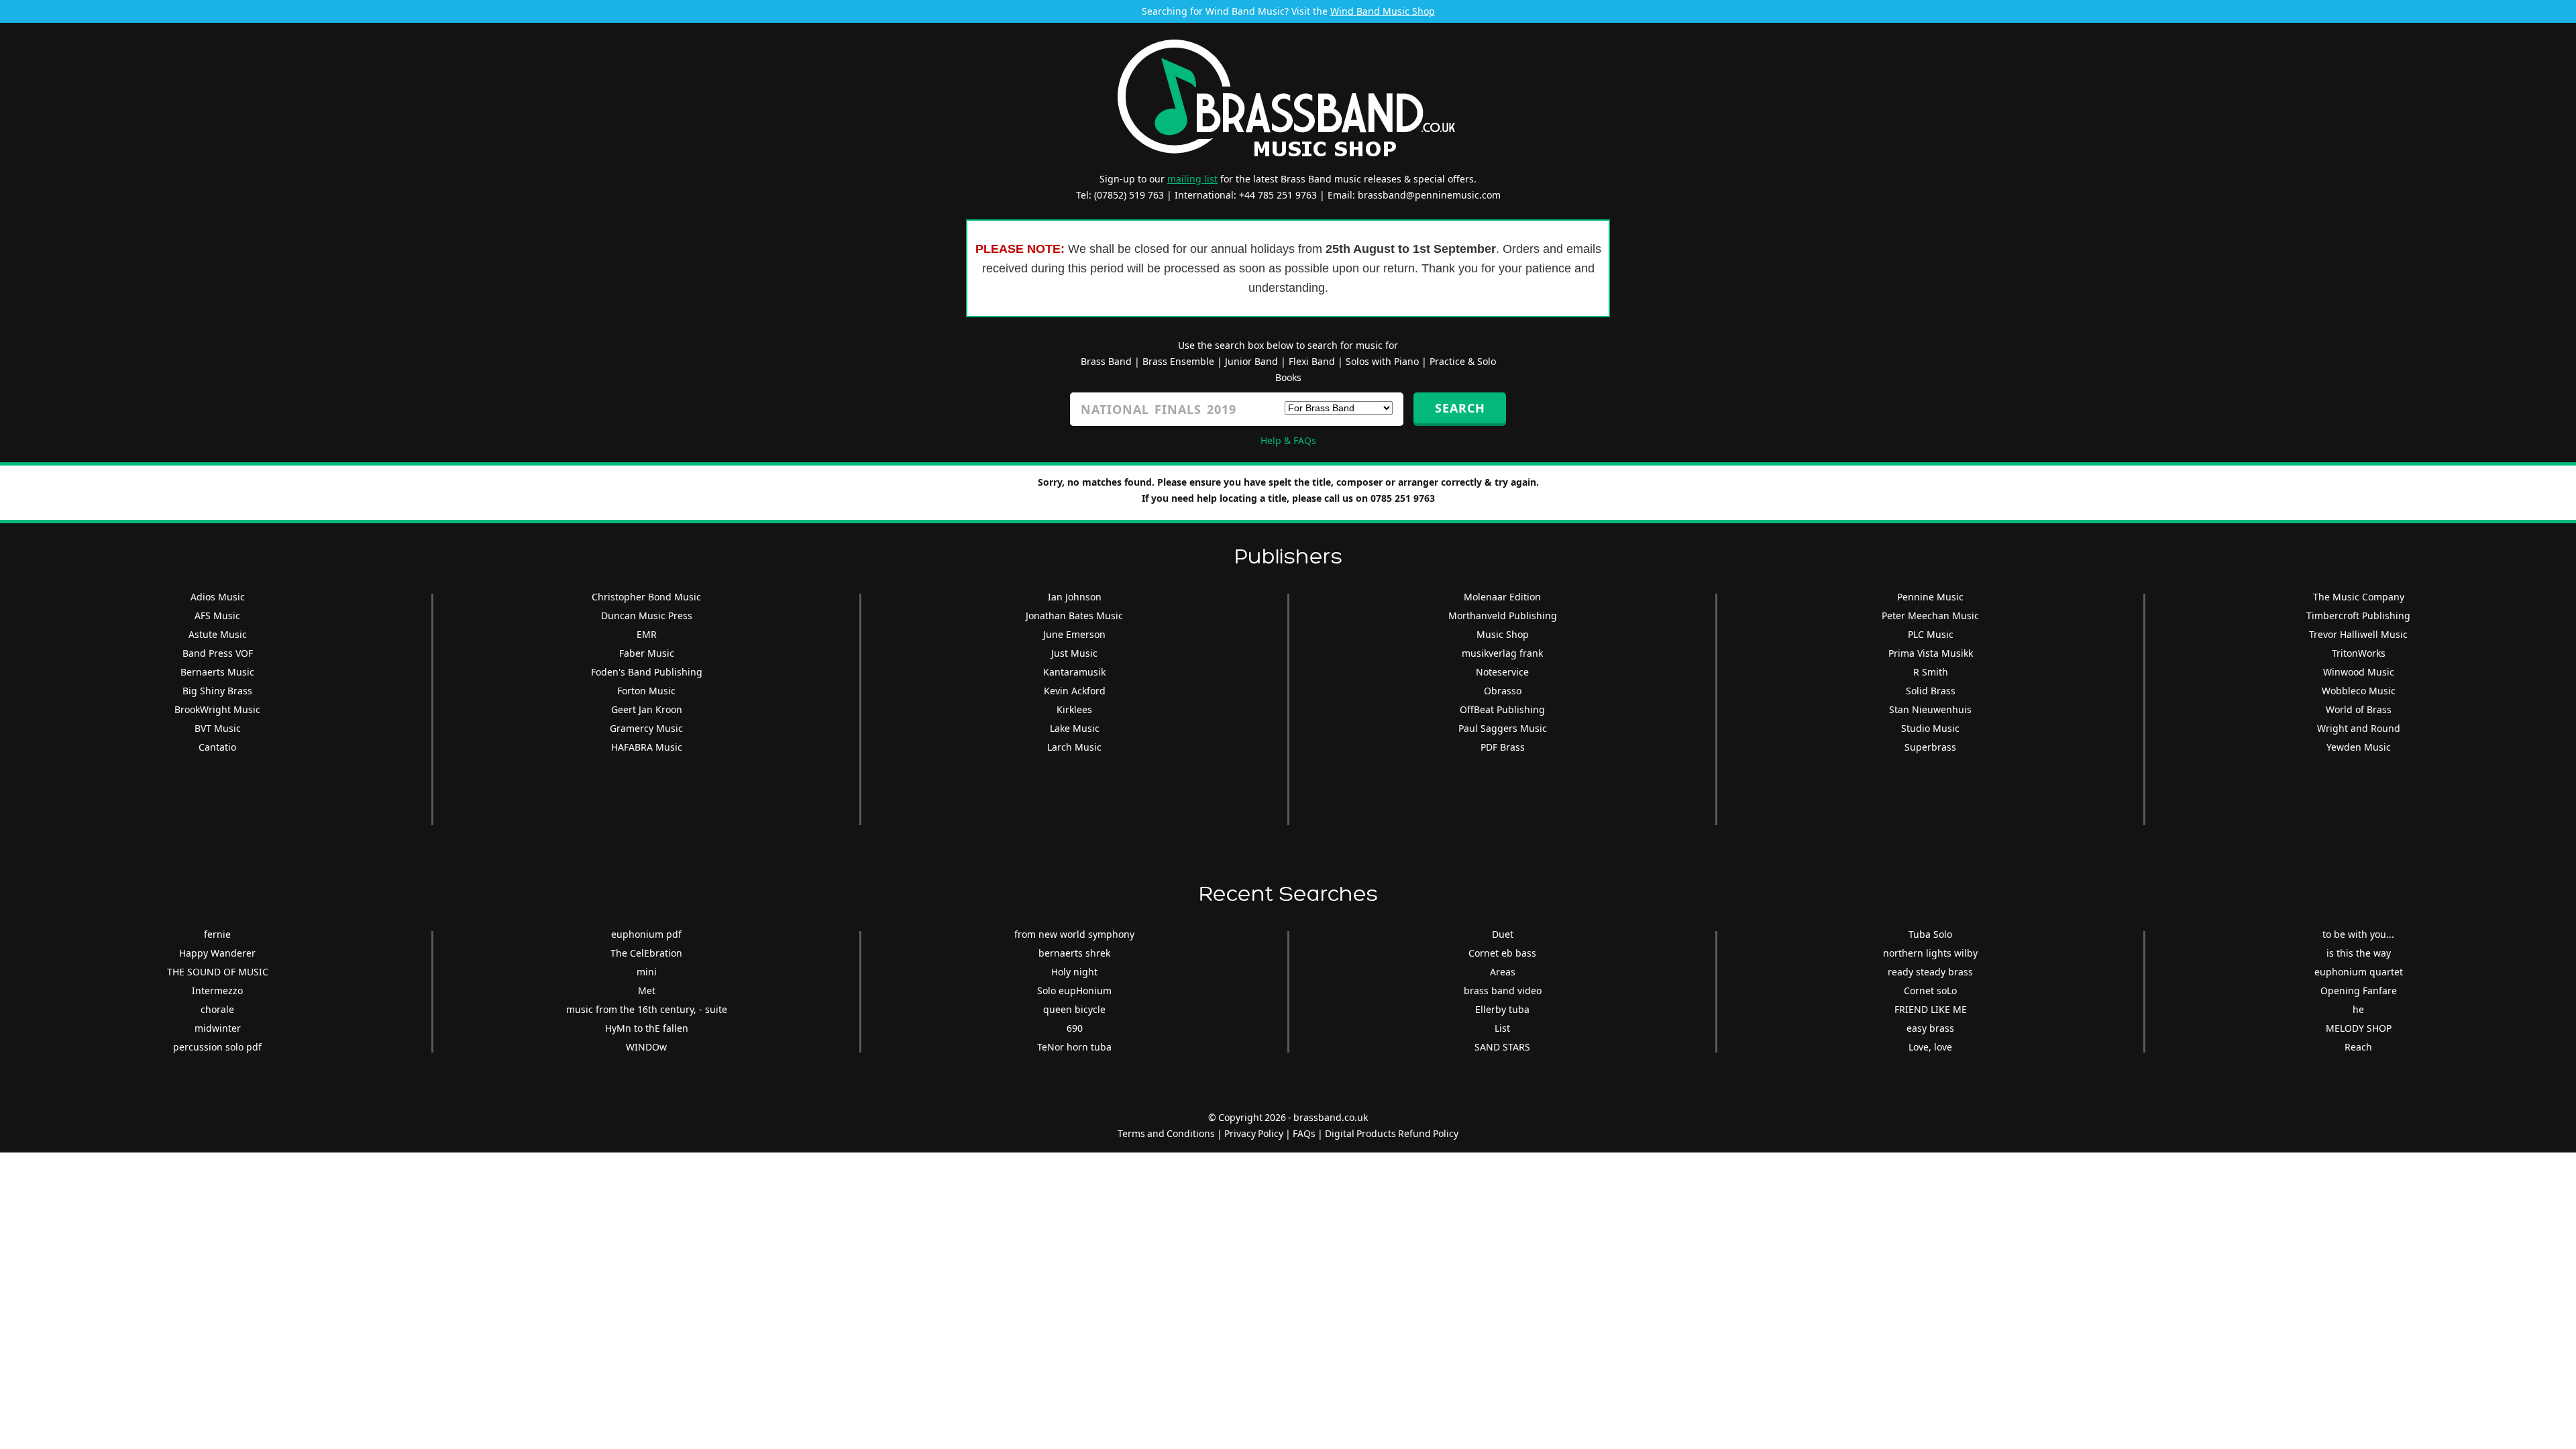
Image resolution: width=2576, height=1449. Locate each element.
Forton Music (646, 691)
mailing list (1192, 179)
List (1502, 1028)
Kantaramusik (1074, 672)
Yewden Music (2359, 747)
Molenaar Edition (1502, 597)
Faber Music (647, 653)
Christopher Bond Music (646, 597)
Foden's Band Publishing (647, 672)
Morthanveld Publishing (1503, 615)
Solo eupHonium (1074, 990)
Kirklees (1074, 709)
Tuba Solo (1930, 934)
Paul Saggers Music (1503, 728)
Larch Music (1074, 747)
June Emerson (1074, 634)
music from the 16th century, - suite (647, 1009)
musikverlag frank (1502, 653)
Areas (1503, 972)
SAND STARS (1502, 1047)
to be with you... (2358, 934)
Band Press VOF (218, 653)
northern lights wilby (1930, 953)
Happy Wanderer (217, 953)
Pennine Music (1930, 597)
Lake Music (1075, 728)
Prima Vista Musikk (1931, 653)
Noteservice (1502, 672)
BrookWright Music (217, 709)
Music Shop (1503, 634)
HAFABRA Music (647, 747)
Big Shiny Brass (217, 691)
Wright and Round (2359, 728)
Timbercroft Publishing (2358, 615)
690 (1075, 1028)
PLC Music (1931, 634)
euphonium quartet (2359, 972)
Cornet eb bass (1502, 953)
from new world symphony (1074, 934)
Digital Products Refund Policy (1392, 1133)
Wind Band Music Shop (1383, 11)
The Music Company (2359, 597)
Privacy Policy (1254, 1133)
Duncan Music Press (647, 615)
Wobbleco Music (2359, 691)
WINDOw (646, 1047)
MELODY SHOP (2359, 1028)
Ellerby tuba (1502, 1009)
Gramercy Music (646, 728)
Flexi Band (1312, 361)
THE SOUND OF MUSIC (218, 972)
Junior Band (1251, 361)
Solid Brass (1931, 691)
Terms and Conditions (1166, 1133)
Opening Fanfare (2359, 990)
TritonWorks (2359, 653)
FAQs (1304, 1133)
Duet (1503, 934)
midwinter (218, 1028)
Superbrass (1930, 747)
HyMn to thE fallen (647, 1028)
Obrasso (1503, 691)
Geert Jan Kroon (647, 709)
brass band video (1503, 990)
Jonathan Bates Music (1074, 615)
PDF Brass (1503, 747)
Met (647, 990)
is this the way (2359, 953)
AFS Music (217, 615)
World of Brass (2359, 709)
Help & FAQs (1288, 440)
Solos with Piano (1382, 361)
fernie (217, 934)
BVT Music (218, 728)
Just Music (1074, 653)
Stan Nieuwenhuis (1930, 709)
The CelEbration (646, 953)
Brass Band (1106, 361)
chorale (217, 1009)
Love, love (1930, 1047)
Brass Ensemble (1178, 361)
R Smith (1931, 672)
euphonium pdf (646, 934)
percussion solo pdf (217, 1047)
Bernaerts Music (217, 672)
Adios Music (218, 597)
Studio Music (1930, 728)
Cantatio (217, 747)
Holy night (1074, 972)
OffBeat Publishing (1502, 709)
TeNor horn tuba (1074, 1047)
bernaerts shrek (1074, 953)
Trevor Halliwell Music (2358, 634)
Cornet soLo (1930, 990)
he (2358, 1009)
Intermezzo (217, 990)
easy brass (1930, 1028)
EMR (647, 634)
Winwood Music (2359, 672)
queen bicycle (1074, 1009)
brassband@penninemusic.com (1429, 195)
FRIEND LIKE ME (1931, 1009)
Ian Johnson (1075, 597)
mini (647, 972)
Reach (2358, 1047)
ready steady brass (1930, 972)
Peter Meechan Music (1930, 615)
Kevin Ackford (1075, 691)
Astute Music (218, 634)
